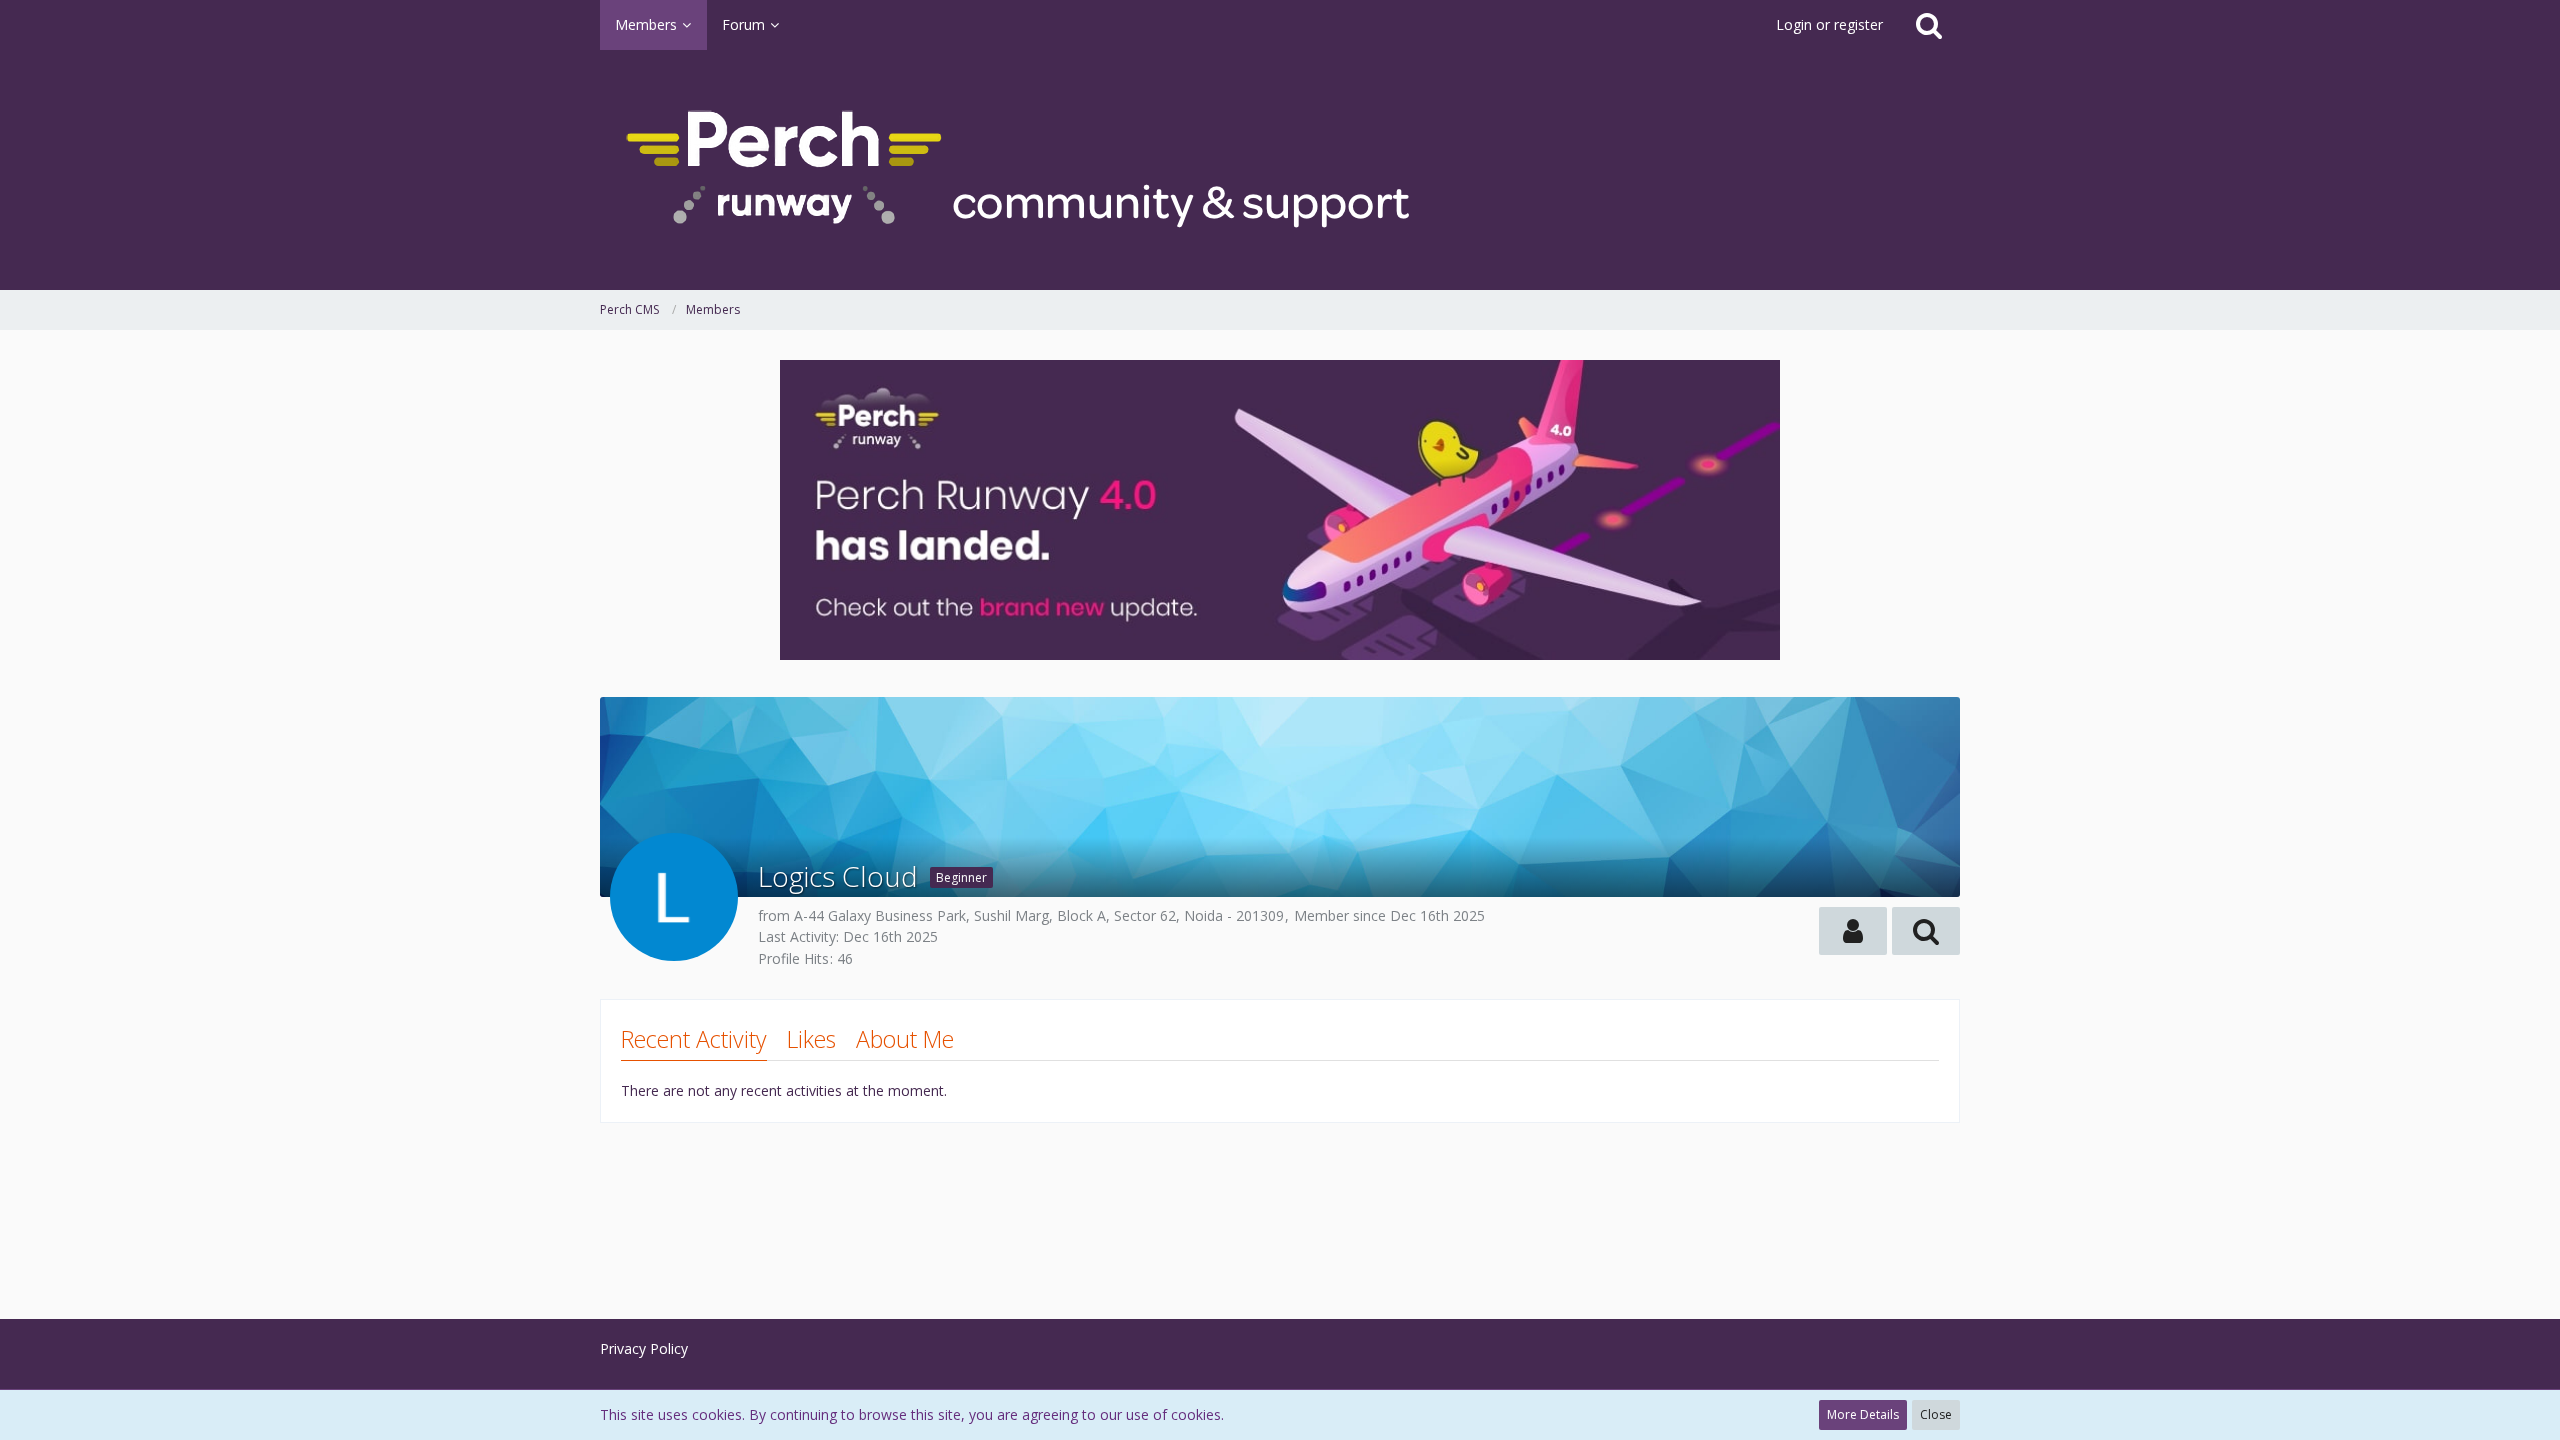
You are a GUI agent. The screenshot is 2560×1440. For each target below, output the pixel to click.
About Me (905, 1039)
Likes (811, 1039)
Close (1936, 1414)
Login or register (1829, 24)
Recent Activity (694, 1039)
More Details (1863, 1414)
